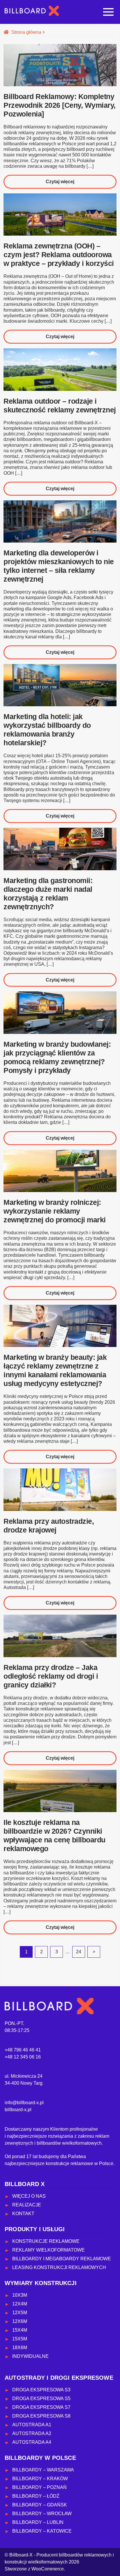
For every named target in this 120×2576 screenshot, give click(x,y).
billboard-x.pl (18, 2110)
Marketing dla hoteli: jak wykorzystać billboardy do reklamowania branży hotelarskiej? (47, 730)
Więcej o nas (29, 2196)
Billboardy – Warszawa (43, 2470)
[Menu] (108, 12)
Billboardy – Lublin (38, 2522)
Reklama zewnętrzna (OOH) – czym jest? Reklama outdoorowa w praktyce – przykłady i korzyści (59, 255)
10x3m (20, 2295)
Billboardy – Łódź (36, 2496)
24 (79, 1952)
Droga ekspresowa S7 (41, 2407)
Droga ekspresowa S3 (41, 2390)
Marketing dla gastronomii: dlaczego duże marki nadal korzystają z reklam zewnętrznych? (48, 894)
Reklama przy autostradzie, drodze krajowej (49, 1526)
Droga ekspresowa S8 (41, 2416)
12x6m (20, 2321)
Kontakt (23, 2214)
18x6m (20, 2348)
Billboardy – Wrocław (42, 2514)
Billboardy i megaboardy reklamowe (62, 2259)
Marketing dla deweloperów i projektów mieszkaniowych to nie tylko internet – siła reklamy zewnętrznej (59, 566)
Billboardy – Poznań (39, 2487)
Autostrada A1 (32, 2425)
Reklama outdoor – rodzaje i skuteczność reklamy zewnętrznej (60, 405)
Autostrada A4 (32, 2442)
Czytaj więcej (73, 184)
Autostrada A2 (32, 2433)
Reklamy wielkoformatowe (48, 2250)
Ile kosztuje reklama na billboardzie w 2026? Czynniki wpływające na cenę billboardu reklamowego (54, 1835)
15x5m (20, 2339)
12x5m (20, 2313)
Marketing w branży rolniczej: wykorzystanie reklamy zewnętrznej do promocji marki (55, 1211)
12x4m (20, 2304)
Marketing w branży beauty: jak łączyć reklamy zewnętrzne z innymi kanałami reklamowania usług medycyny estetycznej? (55, 1370)
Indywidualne (30, 2356)
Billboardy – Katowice (42, 2531)
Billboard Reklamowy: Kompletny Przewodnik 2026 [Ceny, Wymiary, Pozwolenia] (60, 105)
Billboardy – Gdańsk (40, 2505)
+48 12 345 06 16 (23, 2057)
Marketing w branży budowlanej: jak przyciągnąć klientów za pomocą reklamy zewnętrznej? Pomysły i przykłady (57, 1057)
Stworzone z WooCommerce (34, 2569)
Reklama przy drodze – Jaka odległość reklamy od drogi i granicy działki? (51, 1676)
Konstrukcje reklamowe (46, 2241)
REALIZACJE (27, 2205)
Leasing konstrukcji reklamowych (59, 2267)
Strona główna (26, 32)
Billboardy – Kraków (40, 2479)
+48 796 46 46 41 (23, 2050)
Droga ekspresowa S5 (41, 2398)
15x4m (20, 2330)
